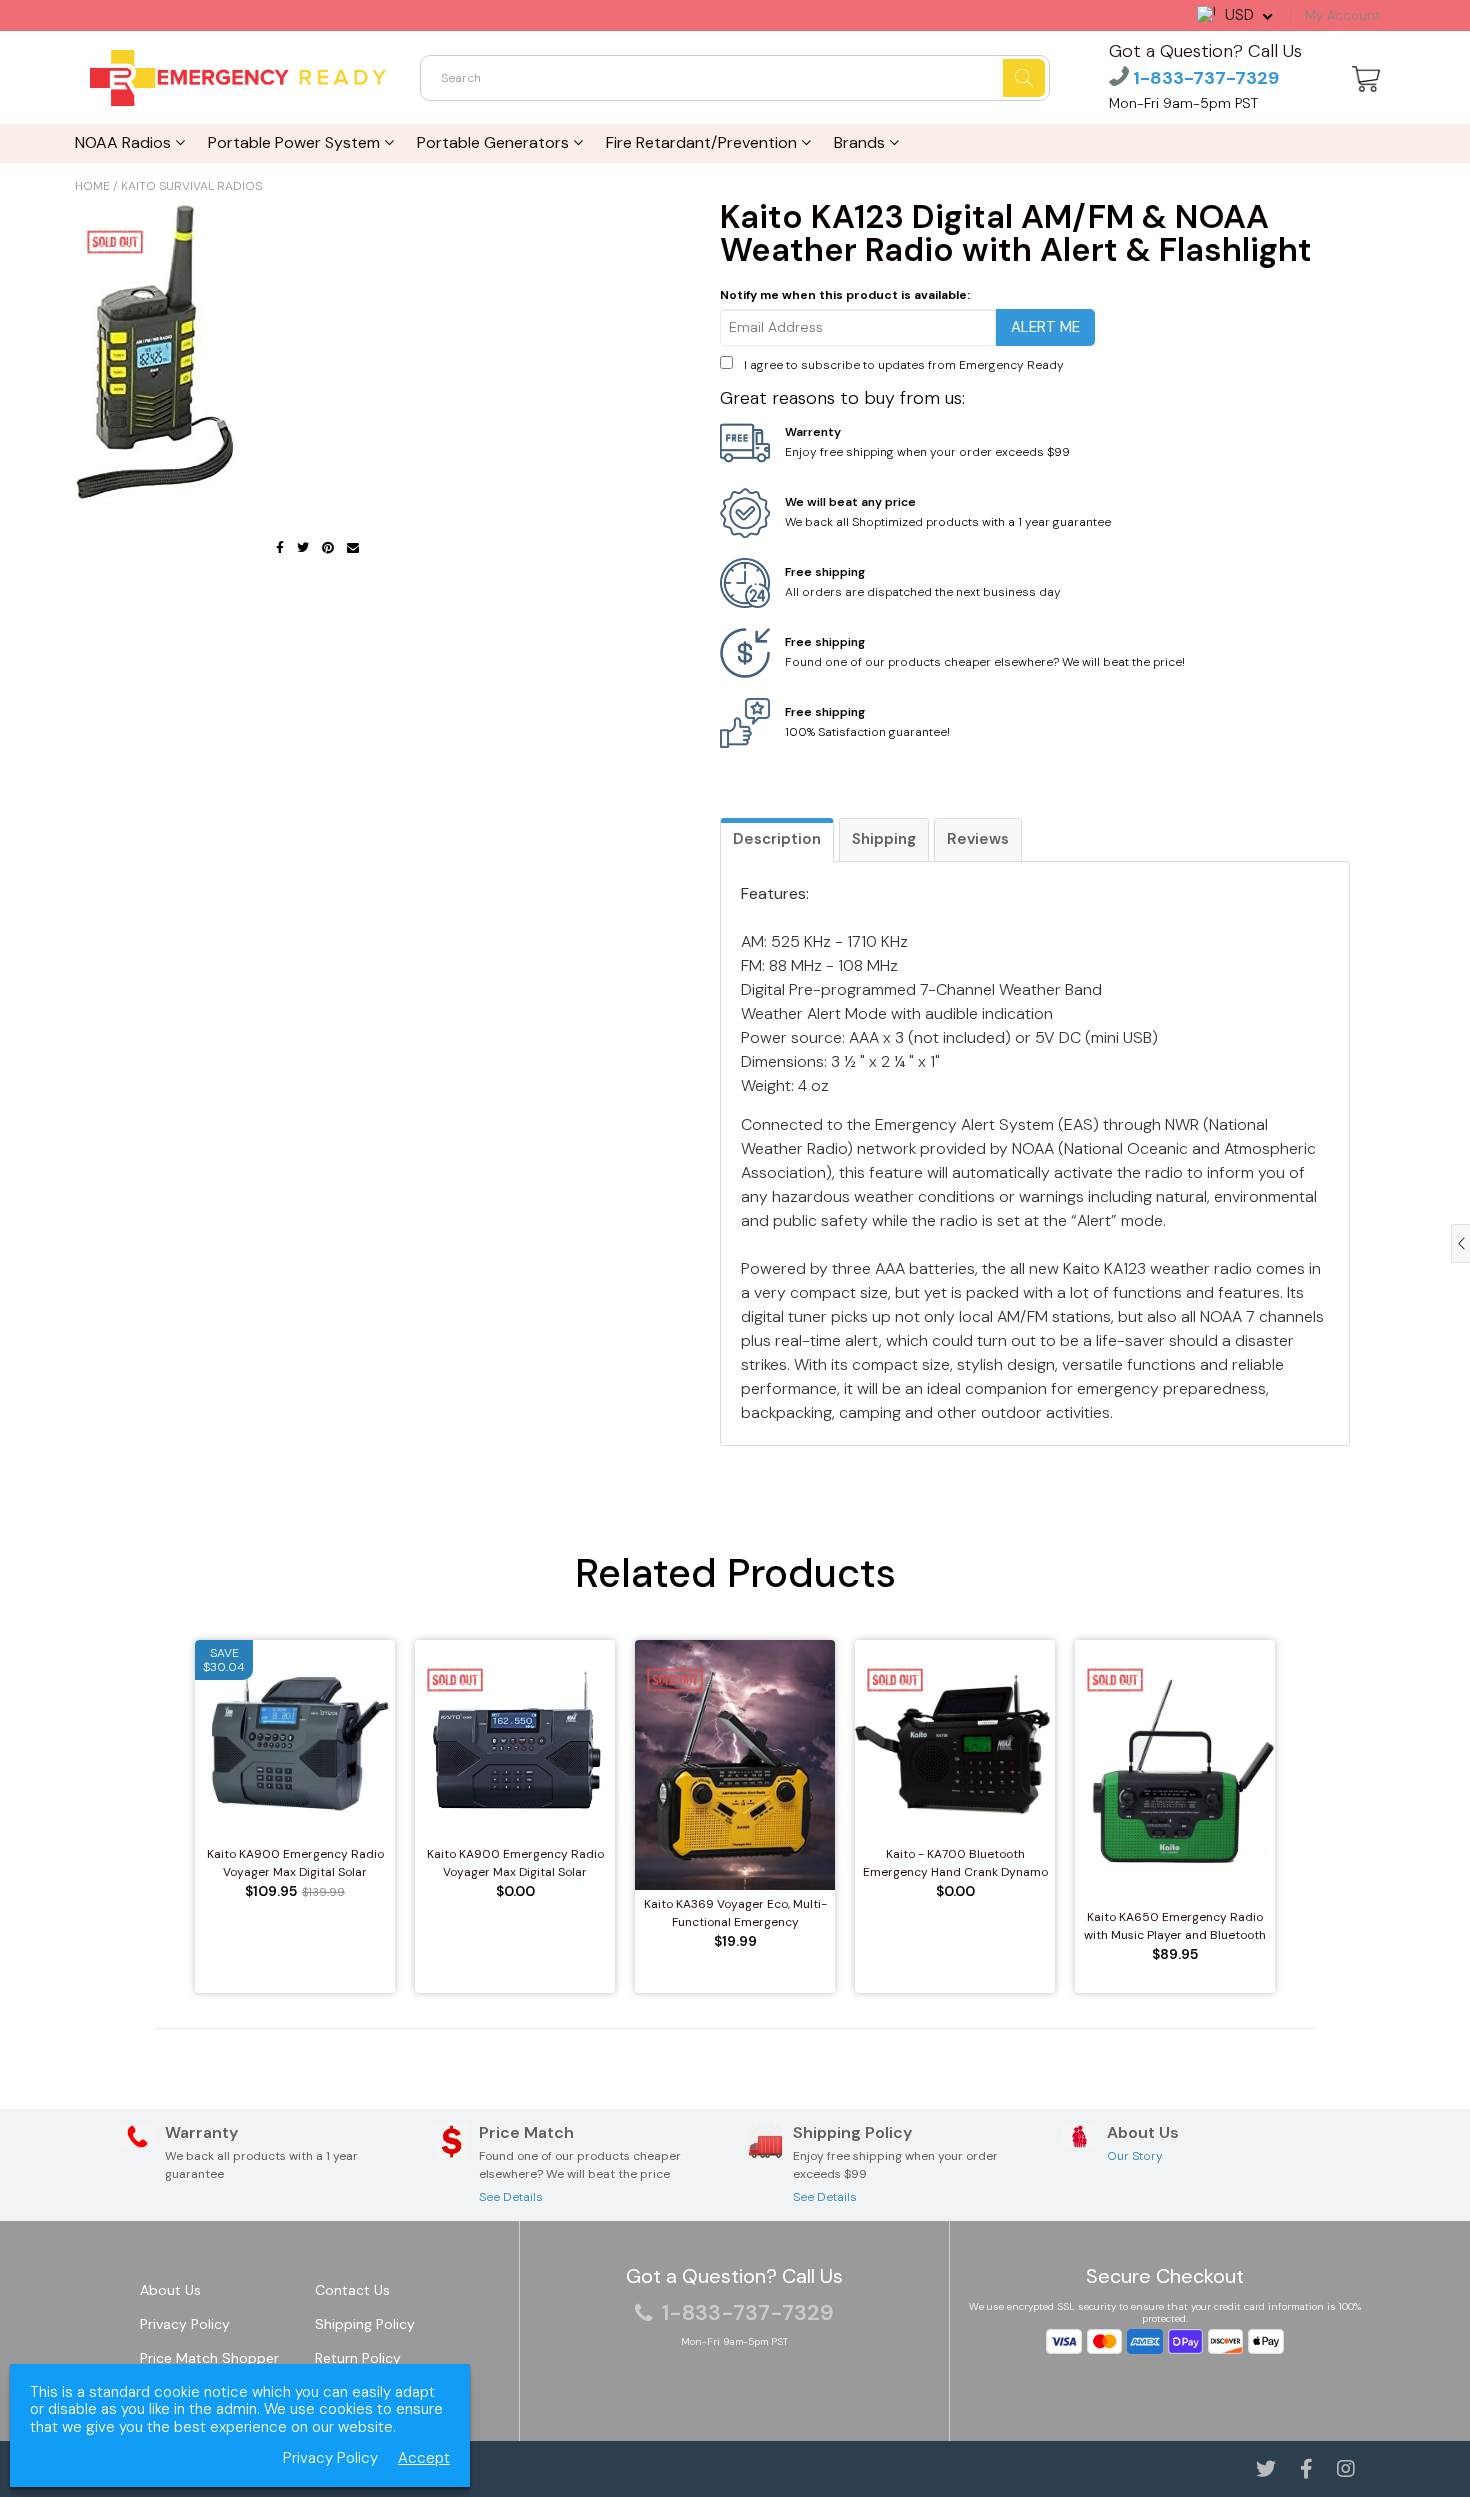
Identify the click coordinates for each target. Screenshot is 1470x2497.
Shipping (884, 839)
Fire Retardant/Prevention (703, 142)
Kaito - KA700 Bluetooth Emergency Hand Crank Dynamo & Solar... (955, 1863)
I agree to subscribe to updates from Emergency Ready (904, 365)
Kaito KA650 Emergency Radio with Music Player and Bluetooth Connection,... (1175, 1926)
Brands (861, 142)
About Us (170, 2290)
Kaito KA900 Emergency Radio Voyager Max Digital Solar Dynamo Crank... (295, 1863)
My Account (1342, 15)
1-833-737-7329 (1204, 78)
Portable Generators (495, 142)
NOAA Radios (125, 142)
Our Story (1135, 2156)
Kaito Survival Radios (191, 186)
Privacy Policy (185, 2324)
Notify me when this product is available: (845, 295)
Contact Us (352, 2290)
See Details (511, 2197)
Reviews (978, 839)
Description (777, 839)
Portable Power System (296, 142)
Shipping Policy (365, 2324)
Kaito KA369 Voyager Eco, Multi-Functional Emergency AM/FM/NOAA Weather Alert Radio (735, 1913)
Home (92, 186)
